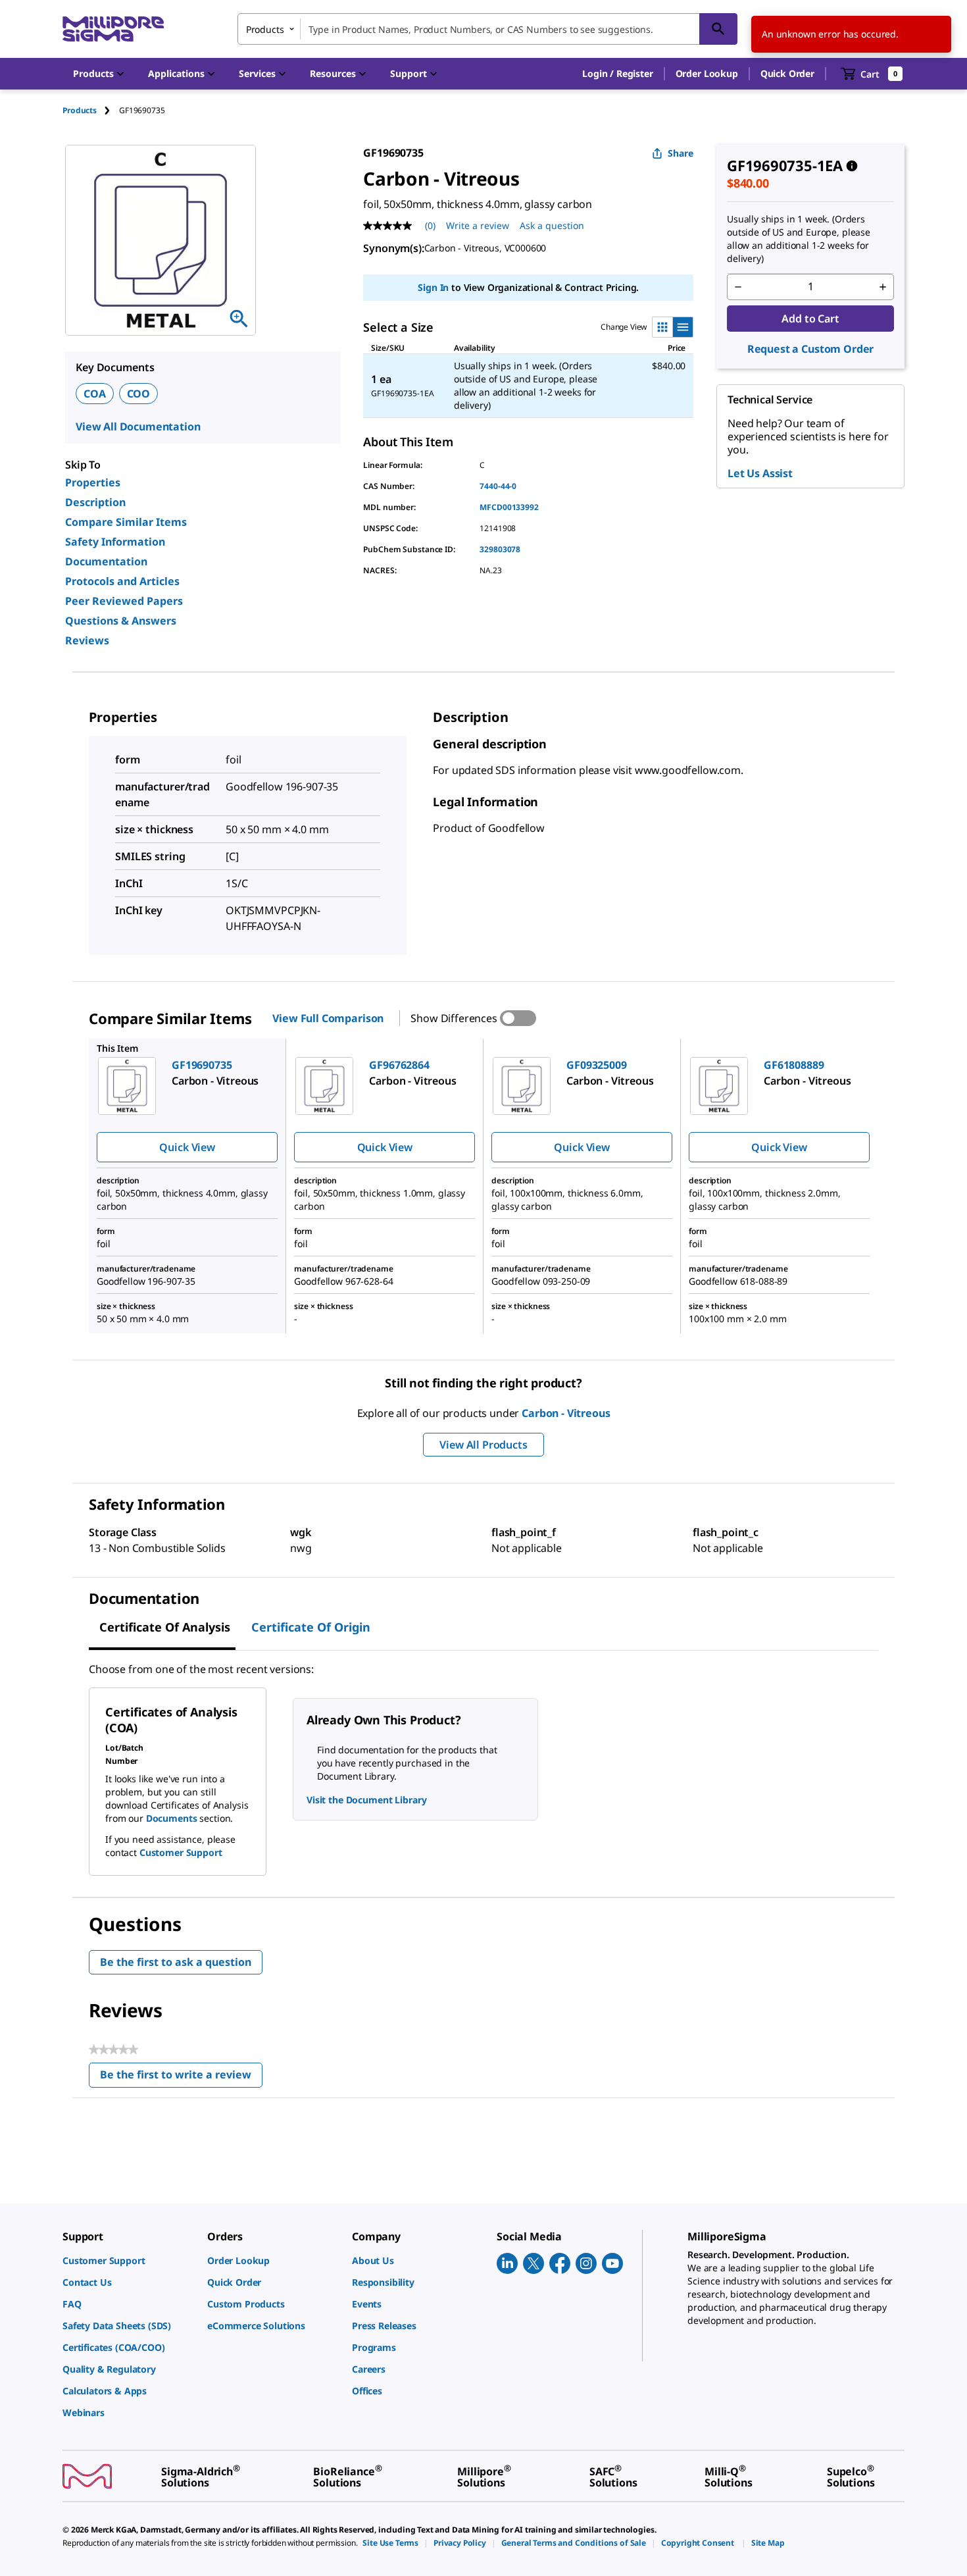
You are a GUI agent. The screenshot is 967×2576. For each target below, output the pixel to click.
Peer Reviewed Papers (124, 601)
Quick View (187, 1147)
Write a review (478, 225)
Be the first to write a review (181, 2077)
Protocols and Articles (122, 581)
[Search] (718, 29)
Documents (172, 1818)
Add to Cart (810, 319)
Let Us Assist (760, 473)
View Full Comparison (328, 1018)
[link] (128, 2260)
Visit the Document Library (366, 1800)
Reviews (87, 640)
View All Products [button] (483, 1445)
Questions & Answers (121, 621)
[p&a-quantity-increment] (883, 287)
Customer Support (181, 1852)
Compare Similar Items (126, 522)
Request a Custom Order (810, 349)
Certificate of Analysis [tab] (165, 1627)
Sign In (433, 287)
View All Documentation (138, 426)
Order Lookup (707, 73)
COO (139, 394)
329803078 (500, 549)
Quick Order (787, 73)
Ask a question (552, 225)
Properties (93, 482)
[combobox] (487, 29)
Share (681, 153)
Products (80, 110)
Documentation (106, 561)
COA (95, 394)
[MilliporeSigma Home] (113, 29)
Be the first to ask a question (176, 1962)
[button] (617, 74)
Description (95, 502)
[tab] (91, 110)
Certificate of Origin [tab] (311, 1627)
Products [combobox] (265, 29)
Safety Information (115, 542)
